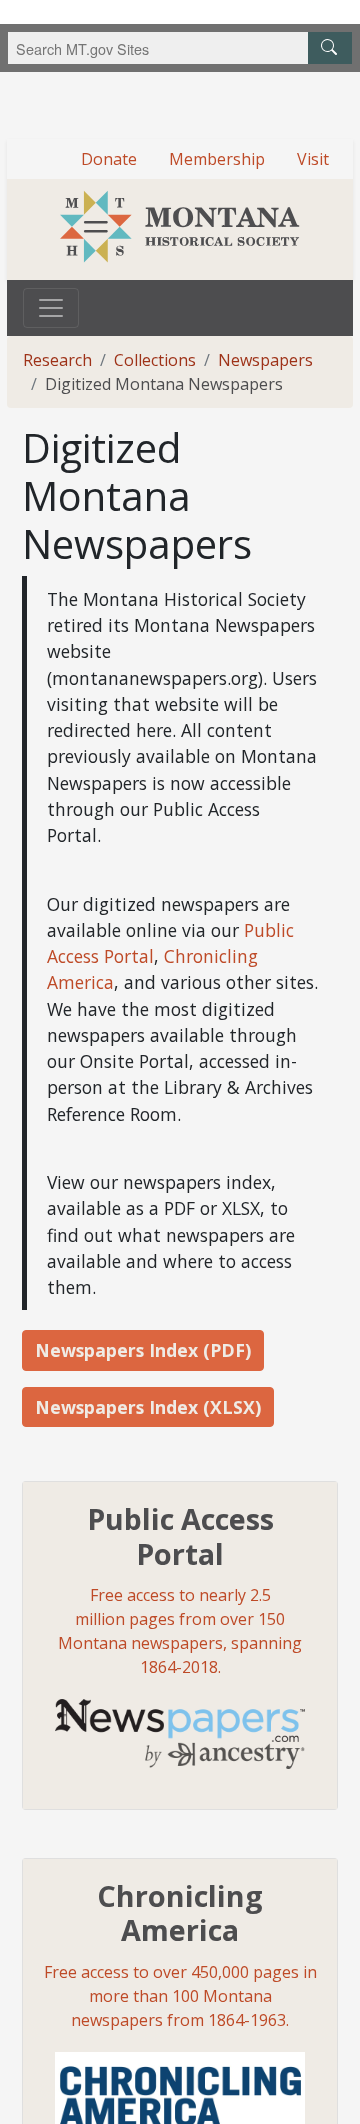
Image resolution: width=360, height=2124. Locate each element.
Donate (109, 159)
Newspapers (265, 360)
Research (57, 360)
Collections (155, 360)
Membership (217, 159)
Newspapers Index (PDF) (143, 1350)
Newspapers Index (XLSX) (148, 1407)
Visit (313, 159)
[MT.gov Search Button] (330, 48)
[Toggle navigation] (51, 308)
